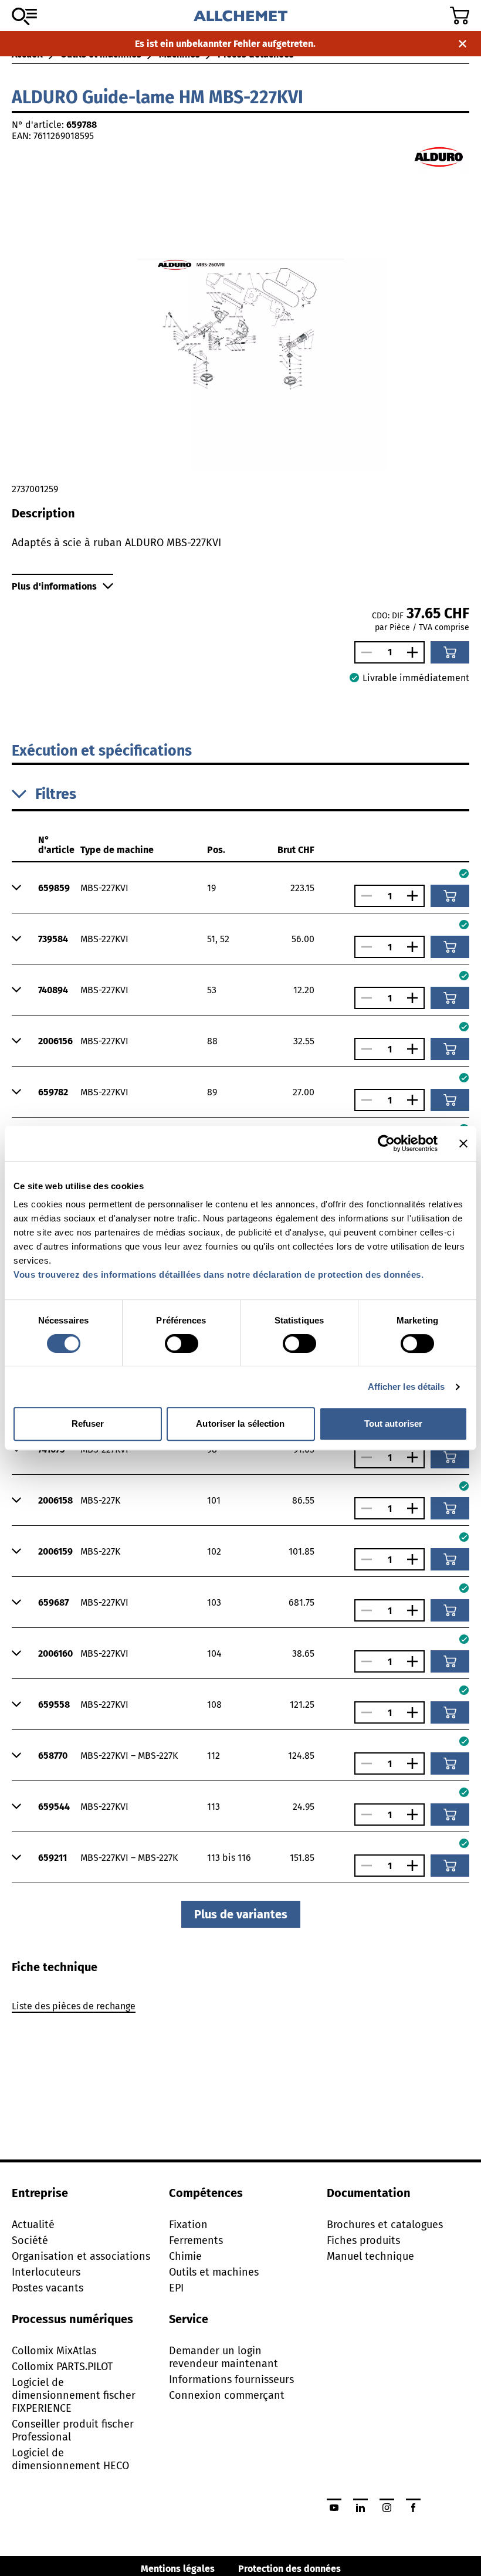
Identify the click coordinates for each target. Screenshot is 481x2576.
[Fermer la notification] (463, 44)
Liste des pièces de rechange (74, 2006)
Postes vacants (48, 2288)
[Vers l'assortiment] (24, 16)
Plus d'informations (54, 586)
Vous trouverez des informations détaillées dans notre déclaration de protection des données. (219, 1275)
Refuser (88, 1424)
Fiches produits (363, 2240)
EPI (176, 2288)
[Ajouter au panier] (450, 652)
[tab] (55, 1967)
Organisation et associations (81, 2256)
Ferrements (196, 2240)
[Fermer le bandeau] (463, 1143)
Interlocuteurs (46, 2272)
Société (30, 2240)
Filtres (56, 794)
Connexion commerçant (227, 2395)
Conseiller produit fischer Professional (73, 2431)
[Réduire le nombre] (364, 652)
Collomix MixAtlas (54, 2351)
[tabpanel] (240, 2008)
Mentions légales (178, 2569)
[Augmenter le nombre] (415, 652)
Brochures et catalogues (385, 2225)
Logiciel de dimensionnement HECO (70, 2459)
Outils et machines (214, 2272)
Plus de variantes (241, 1914)
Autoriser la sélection (240, 1424)
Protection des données (289, 2569)
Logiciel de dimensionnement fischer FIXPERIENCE (74, 2395)
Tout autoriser (393, 1424)
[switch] (182, 1343)
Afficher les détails (407, 1387)
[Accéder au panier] (460, 16)
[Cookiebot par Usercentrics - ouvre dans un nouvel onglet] (386, 1143)
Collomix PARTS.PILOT (62, 2367)
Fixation (188, 2225)
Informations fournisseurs (231, 2379)
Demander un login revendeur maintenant (223, 2357)
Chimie (185, 2256)
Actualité (33, 2225)
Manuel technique (370, 2256)
